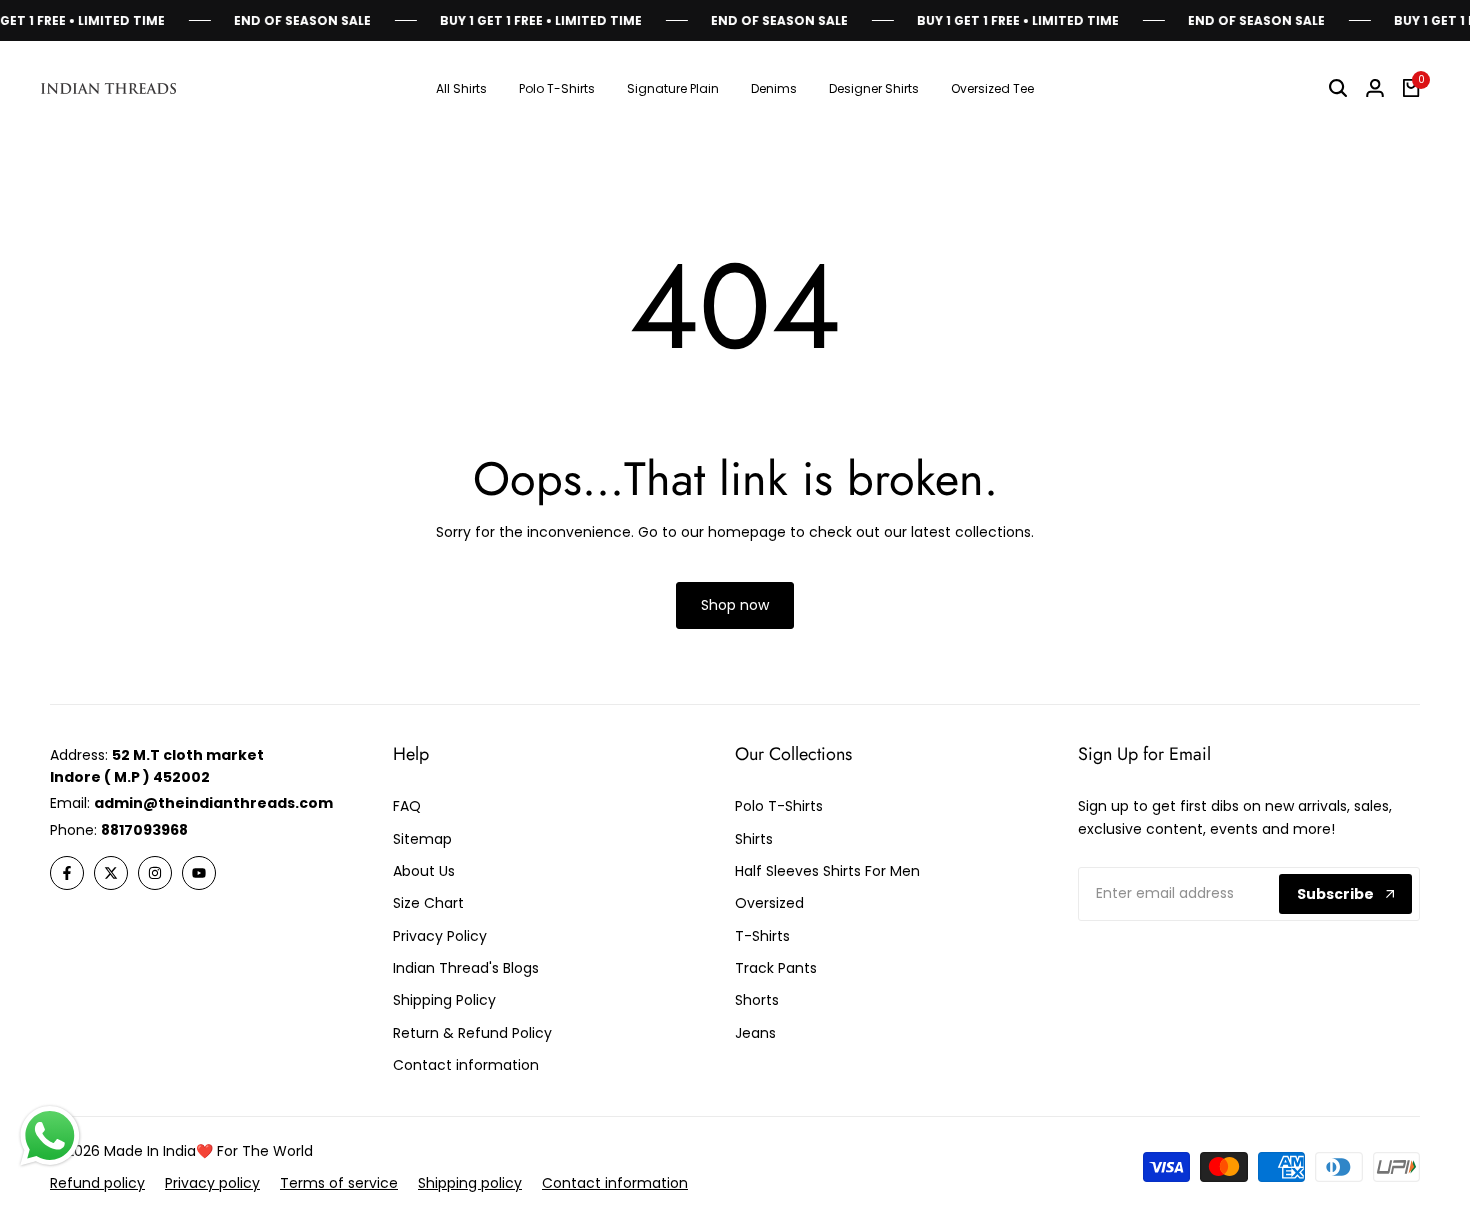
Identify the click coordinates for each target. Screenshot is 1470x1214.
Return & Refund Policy (472, 1033)
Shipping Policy (444, 1000)
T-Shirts (762, 936)
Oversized (769, 903)
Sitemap (422, 839)
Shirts (754, 839)
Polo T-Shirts (779, 806)
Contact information (466, 1065)
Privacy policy (212, 1183)
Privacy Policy (440, 936)
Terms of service (339, 1183)
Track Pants (776, 968)
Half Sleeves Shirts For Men (827, 871)
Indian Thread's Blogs (466, 968)
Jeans (755, 1033)
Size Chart (428, 903)
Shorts (757, 1000)
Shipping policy (470, 1183)
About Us (424, 871)
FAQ (407, 806)
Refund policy (97, 1183)
